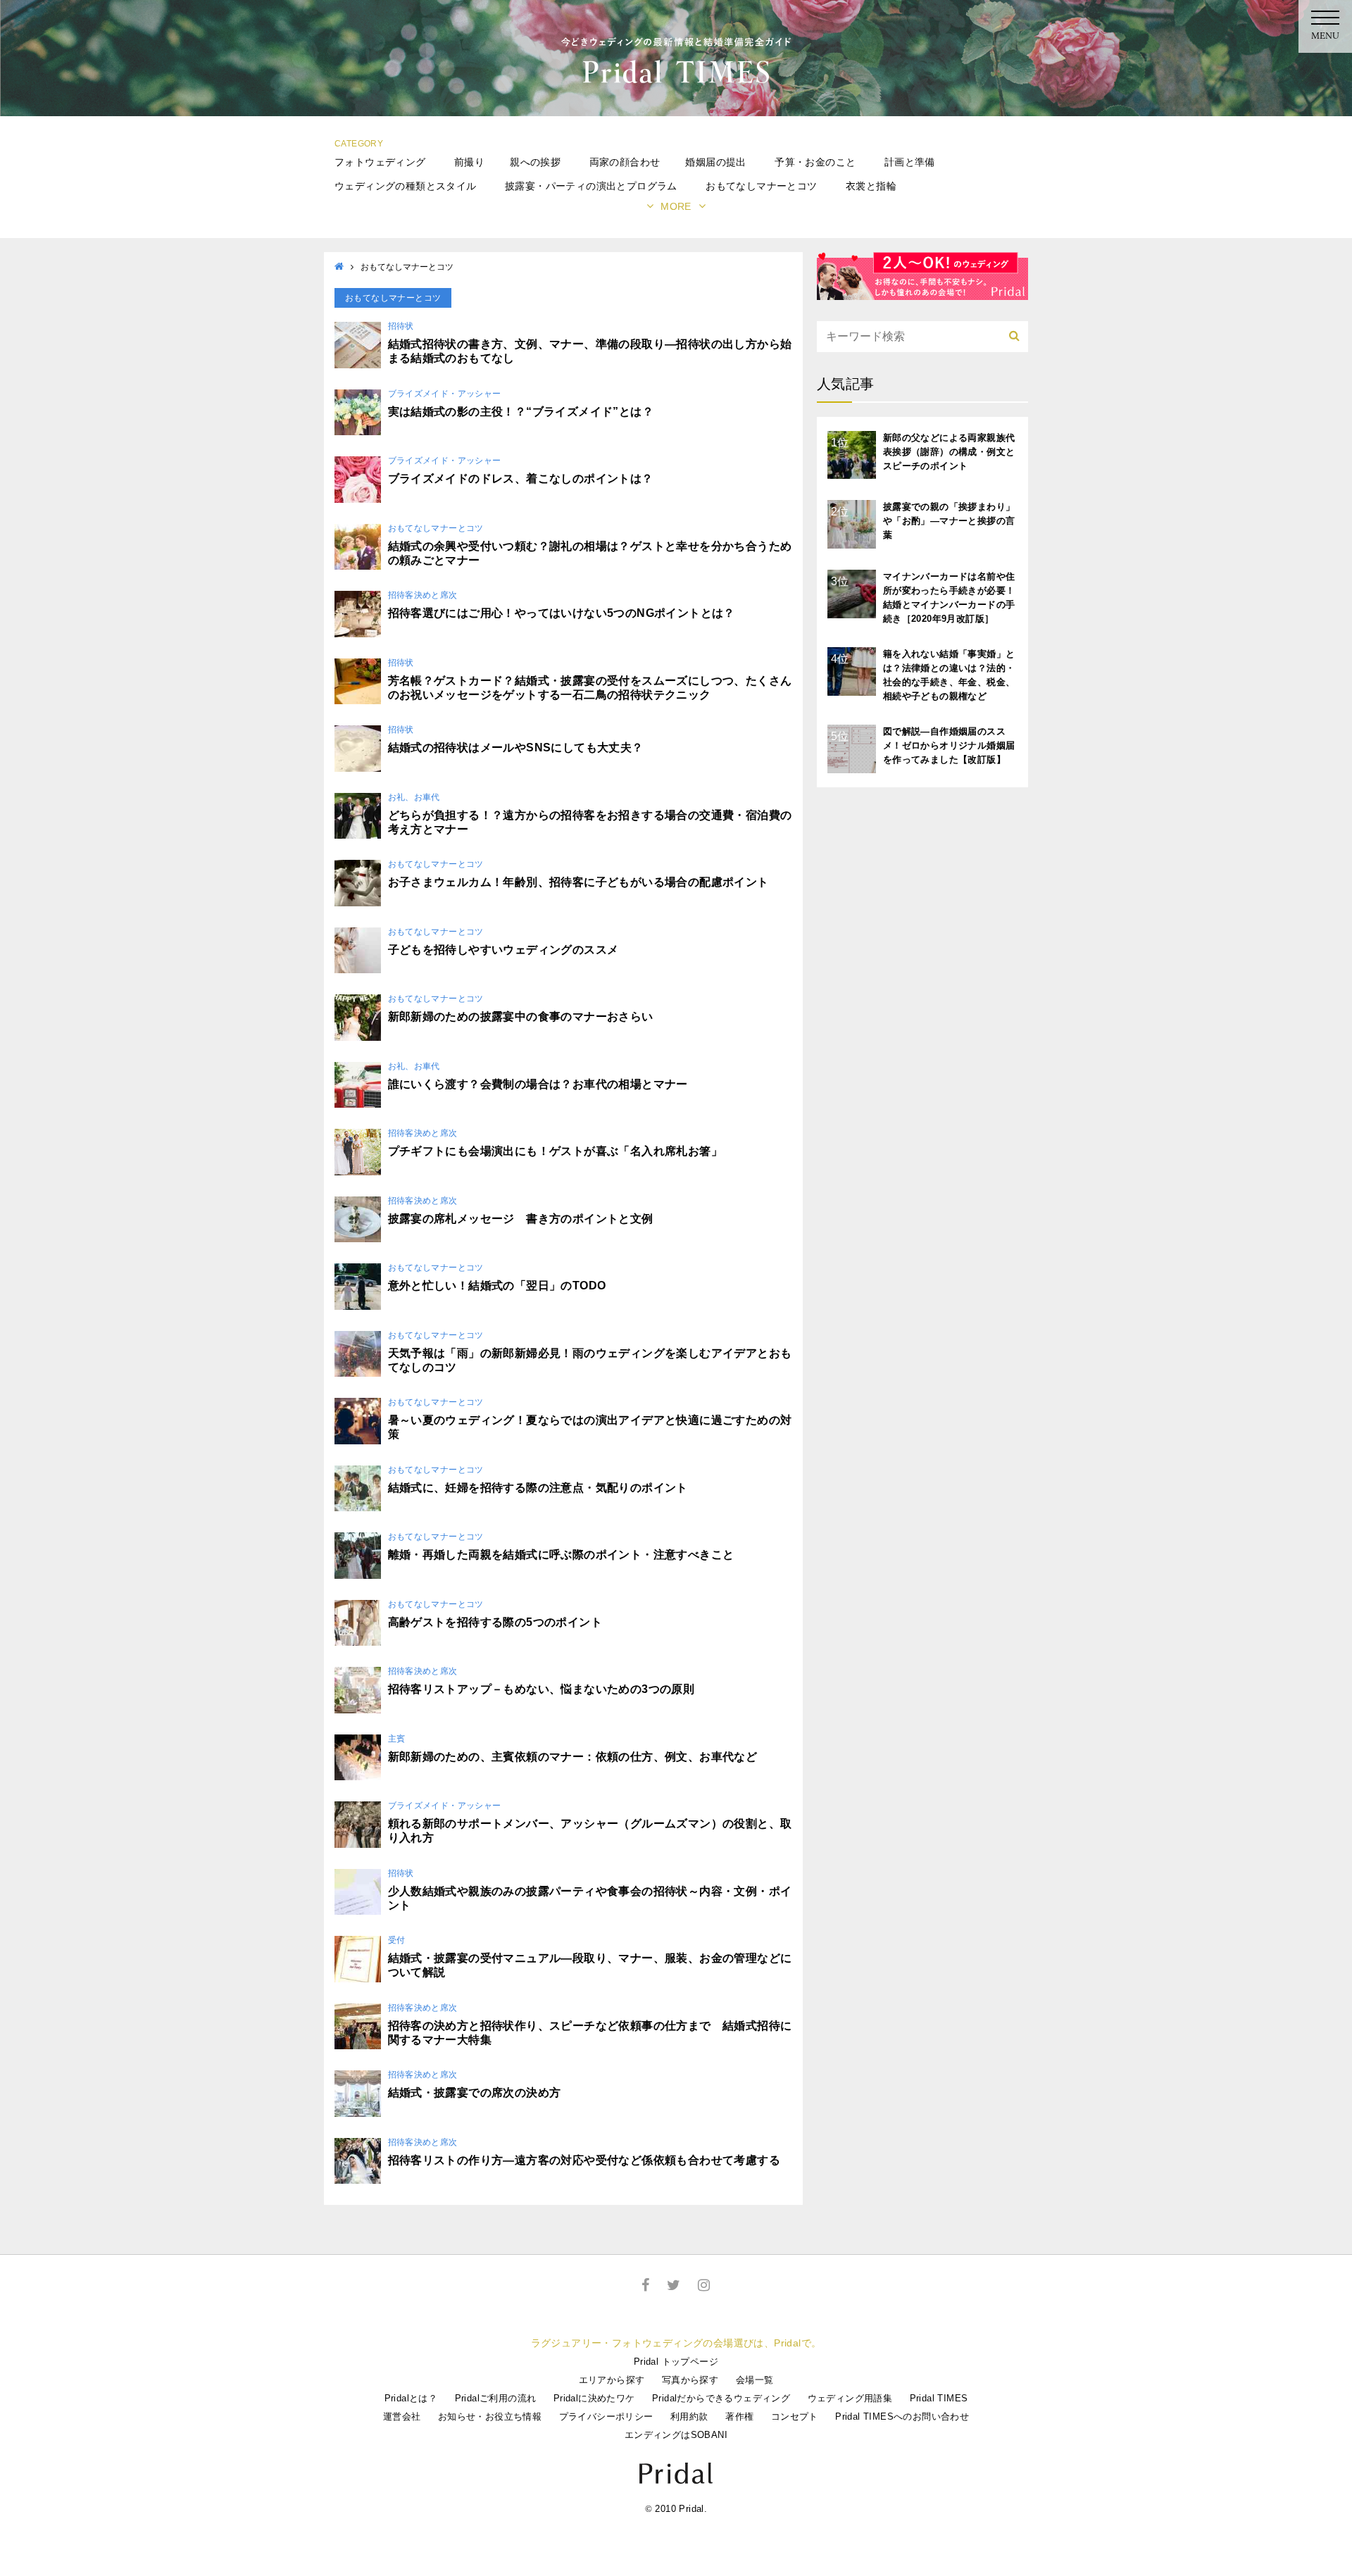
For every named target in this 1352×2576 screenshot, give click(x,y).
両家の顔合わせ (625, 162)
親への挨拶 (535, 162)
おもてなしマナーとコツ (761, 186)
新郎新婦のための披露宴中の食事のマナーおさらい (521, 1017)
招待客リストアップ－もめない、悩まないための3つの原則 (542, 1689)
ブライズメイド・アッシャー (445, 394)
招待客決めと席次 (423, 595)
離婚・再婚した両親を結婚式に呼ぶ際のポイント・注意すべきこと (561, 1555)
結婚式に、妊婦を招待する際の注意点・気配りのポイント (538, 1488)
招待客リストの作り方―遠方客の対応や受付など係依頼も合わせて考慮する (584, 2160)
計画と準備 (910, 162)
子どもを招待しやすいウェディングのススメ (503, 950)
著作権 (739, 2416)
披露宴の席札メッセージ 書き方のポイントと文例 (521, 1219)
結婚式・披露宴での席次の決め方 (475, 2093)
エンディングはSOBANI (676, 2435)
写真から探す (690, 2380)
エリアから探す (612, 2380)
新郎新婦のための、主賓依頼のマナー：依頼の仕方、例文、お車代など (573, 1757)
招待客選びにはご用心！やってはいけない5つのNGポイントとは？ (562, 613)
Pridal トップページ (676, 2362)
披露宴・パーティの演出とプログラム (591, 186)
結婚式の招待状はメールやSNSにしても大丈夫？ (516, 748)
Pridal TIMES (939, 2398)
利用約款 (689, 2416)
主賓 (397, 1739)
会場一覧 (755, 2380)
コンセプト (795, 2416)
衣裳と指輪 (871, 186)
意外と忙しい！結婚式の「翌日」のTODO (497, 1286)
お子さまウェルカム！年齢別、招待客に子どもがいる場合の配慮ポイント (578, 882)
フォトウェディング (380, 162)
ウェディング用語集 (850, 2398)
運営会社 (402, 2416)
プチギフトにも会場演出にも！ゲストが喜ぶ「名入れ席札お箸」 (556, 1151)
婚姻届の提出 (715, 162)
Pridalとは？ (411, 2398)
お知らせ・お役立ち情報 (490, 2416)
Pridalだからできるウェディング (721, 2398)
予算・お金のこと (815, 162)
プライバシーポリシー (606, 2416)
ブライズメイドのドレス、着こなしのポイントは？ (521, 479)
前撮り (469, 162)
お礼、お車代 (414, 797)
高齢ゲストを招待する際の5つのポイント (495, 1622)
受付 (397, 1940)
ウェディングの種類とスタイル (406, 186)
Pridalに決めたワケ (594, 2398)
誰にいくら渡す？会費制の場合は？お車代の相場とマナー (538, 1084)
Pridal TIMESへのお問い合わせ (902, 2416)
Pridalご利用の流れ (496, 2398)
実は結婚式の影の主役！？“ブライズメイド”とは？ (521, 412)
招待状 (401, 326)
